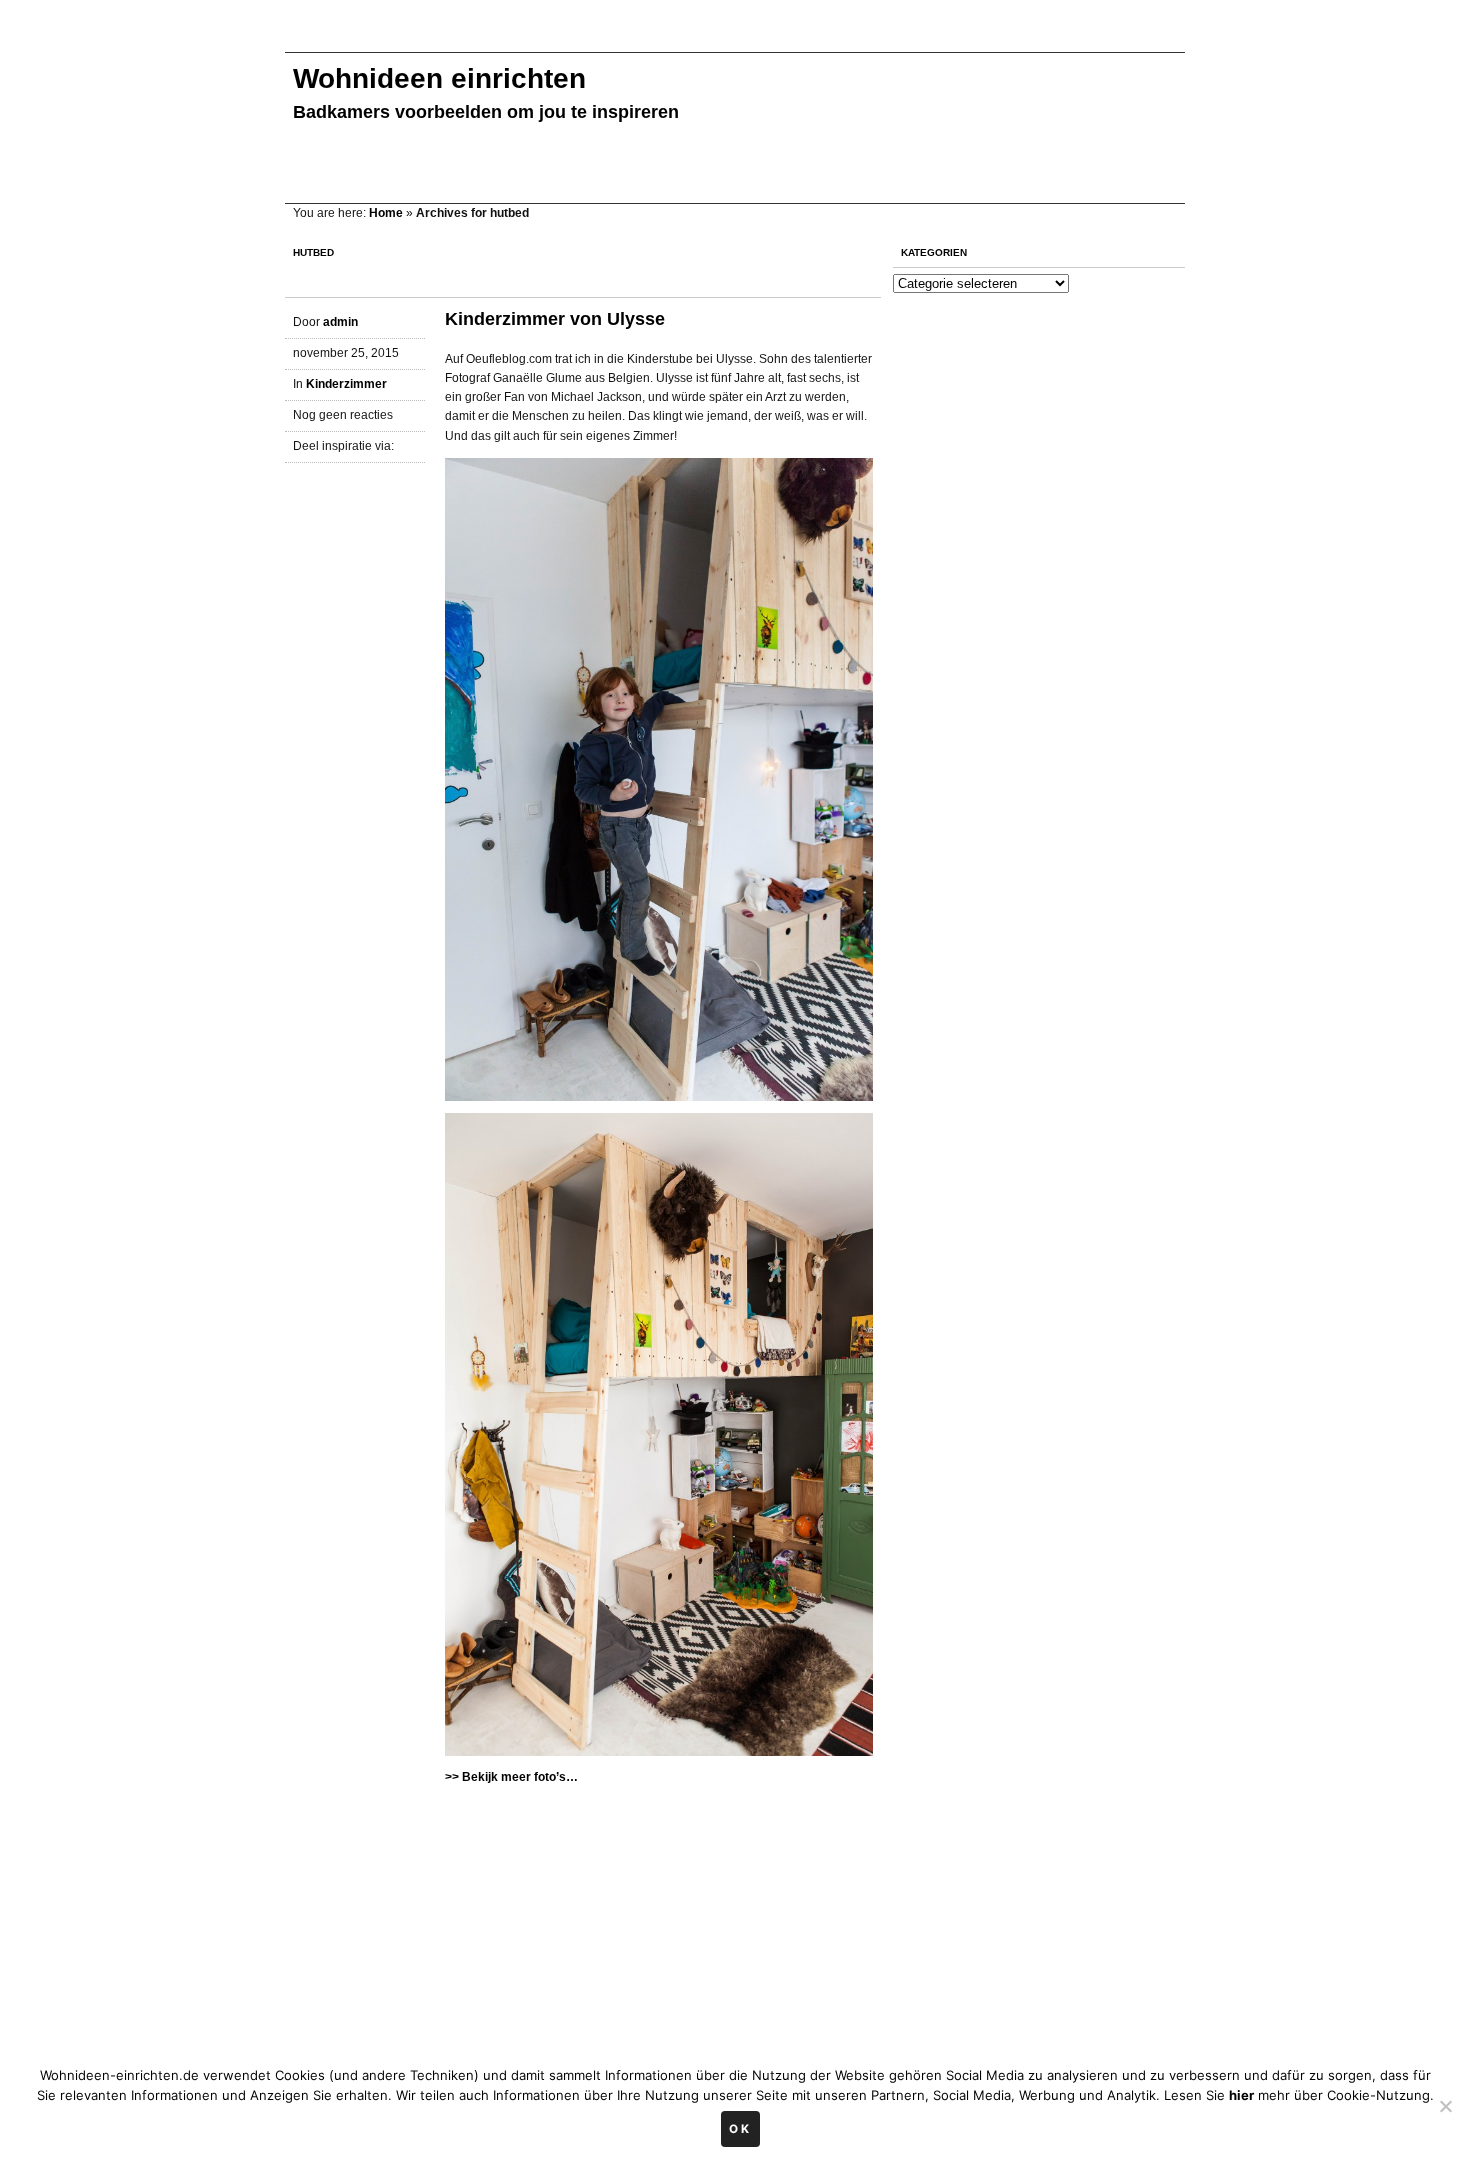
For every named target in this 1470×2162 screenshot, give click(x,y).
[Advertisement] (649, 37)
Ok (740, 2129)
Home (386, 213)
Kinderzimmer (346, 384)
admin (340, 322)
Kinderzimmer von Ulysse (555, 319)
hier (1241, 2095)
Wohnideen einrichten (439, 78)
